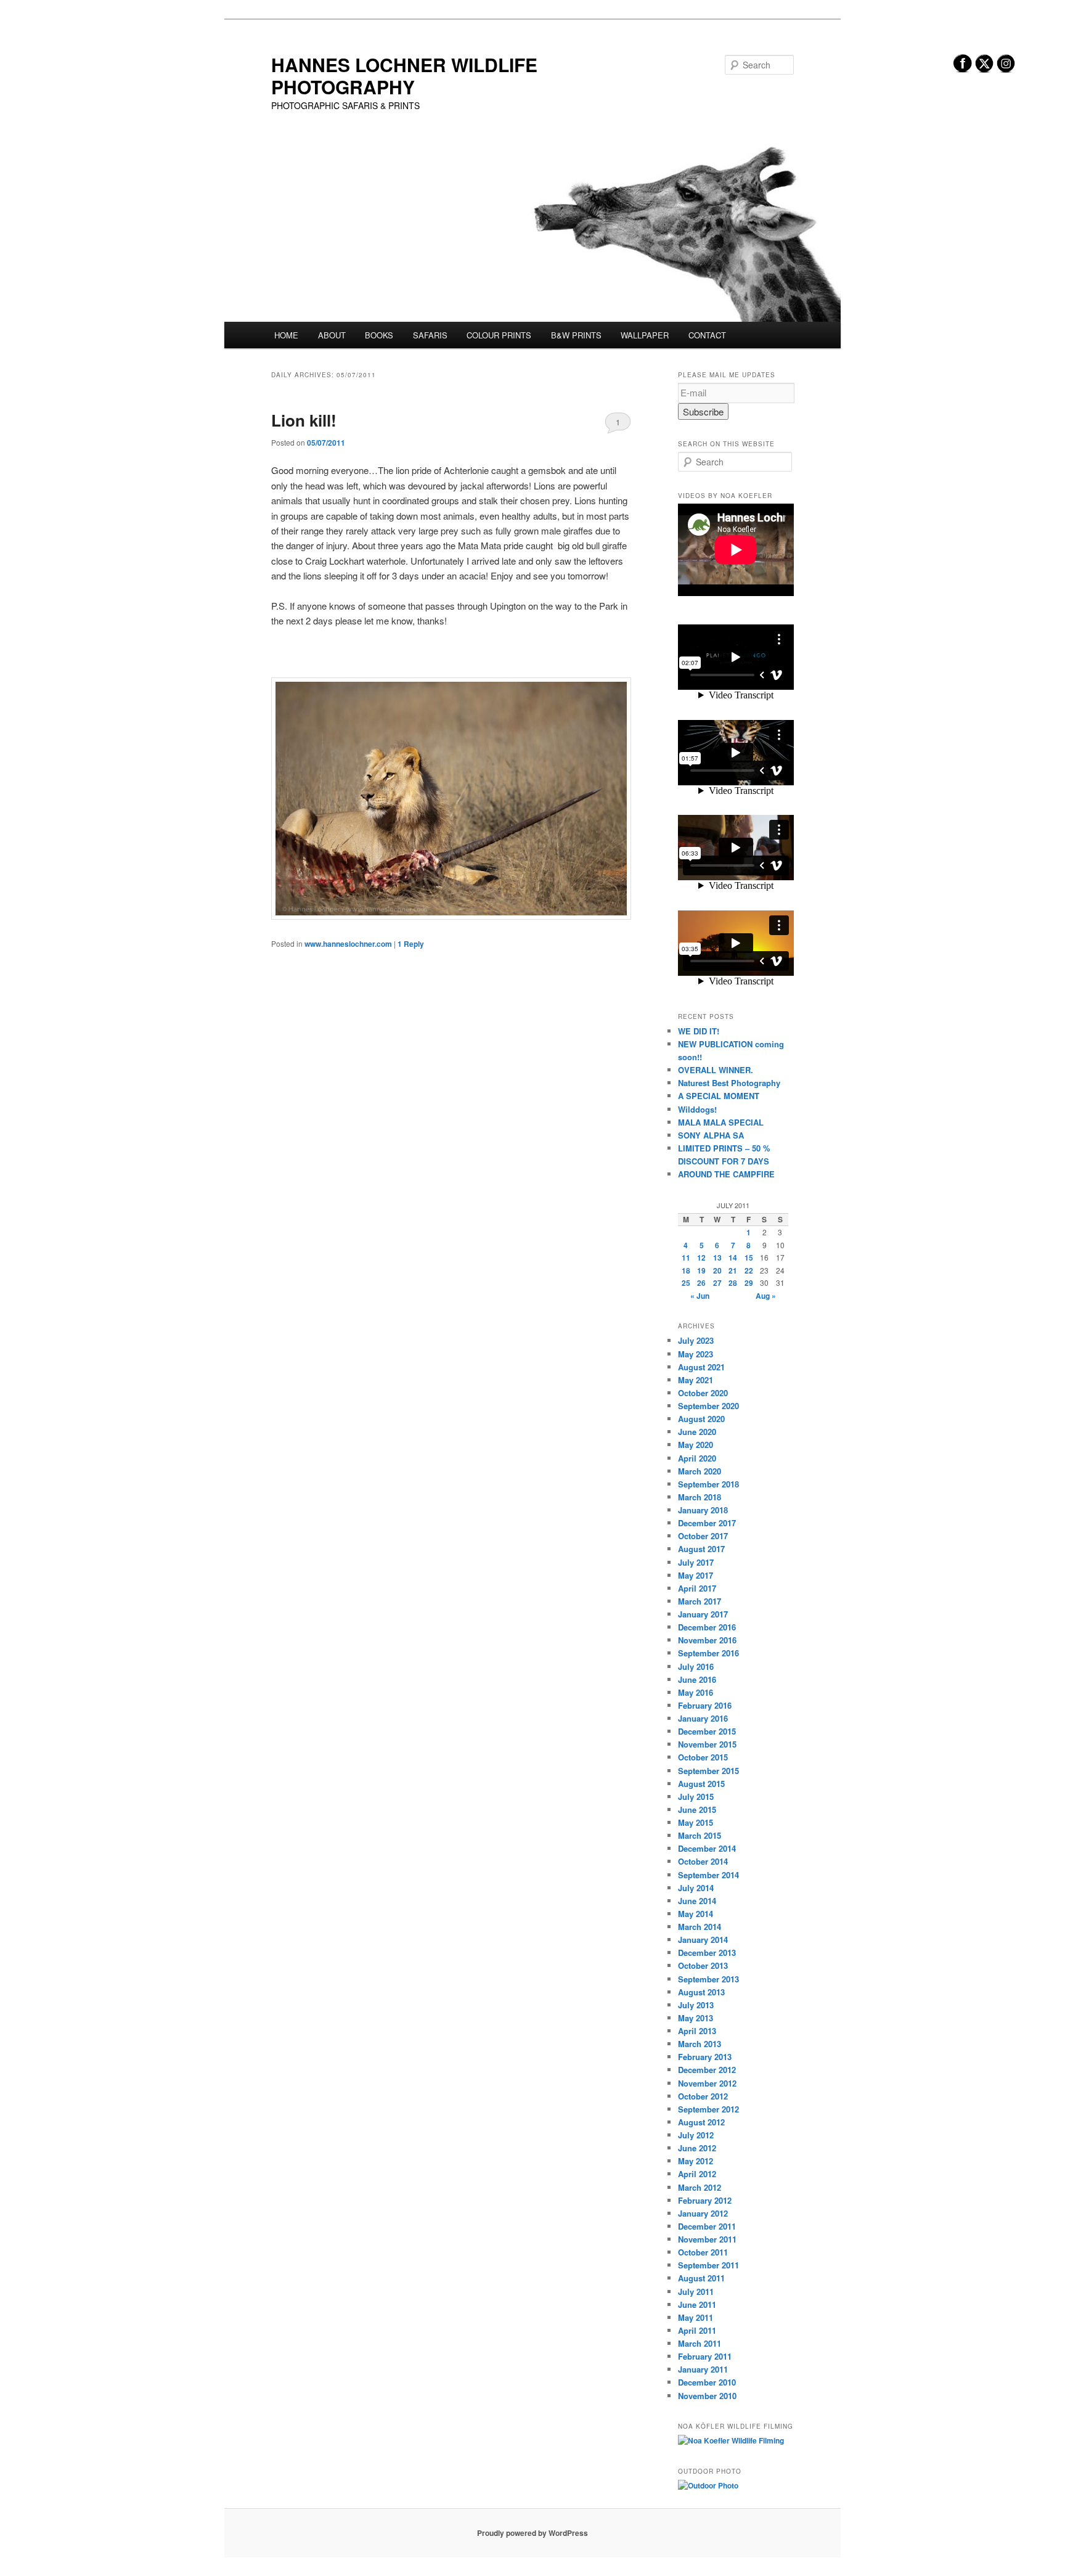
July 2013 (696, 2005)
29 (749, 1283)
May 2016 (696, 1692)
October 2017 (703, 1536)
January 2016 (703, 1718)
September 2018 (708, 1484)
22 (749, 1270)
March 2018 (700, 1497)
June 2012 (697, 2148)
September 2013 (708, 1979)
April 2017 (697, 1588)
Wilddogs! (697, 1109)
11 (686, 1257)
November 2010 (707, 2396)
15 (749, 1257)
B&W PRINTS (576, 335)
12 (701, 1257)
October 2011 (703, 2252)
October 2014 (703, 1861)
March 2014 (700, 1927)
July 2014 (696, 1888)
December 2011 (707, 2226)
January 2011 (703, 2369)
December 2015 (707, 1731)
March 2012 (700, 2187)
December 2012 (707, 2070)
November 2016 (707, 1640)
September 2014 (708, 1875)
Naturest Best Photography (729, 1083)
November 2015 (707, 1744)
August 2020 (701, 1419)
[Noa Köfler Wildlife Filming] (731, 2440)
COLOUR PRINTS (499, 335)
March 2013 (700, 2044)
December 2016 (707, 1627)
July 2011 (696, 2292)
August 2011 (701, 2278)
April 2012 (697, 2174)
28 (733, 1283)
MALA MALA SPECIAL (721, 1122)
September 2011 (708, 2265)
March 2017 (700, 1601)
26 (701, 1283)
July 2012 (696, 2135)
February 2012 (705, 2200)
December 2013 (707, 1952)
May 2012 (696, 2161)
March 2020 (700, 1471)
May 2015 (696, 1822)
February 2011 (705, 2356)
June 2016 (697, 1679)
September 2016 (708, 1653)
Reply (411, 944)
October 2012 (703, 2096)
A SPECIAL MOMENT (719, 1096)
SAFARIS (430, 335)
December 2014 (707, 1848)
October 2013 (703, 1965)
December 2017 (707, 1523)
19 (701, 1270)
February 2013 (705, 2057)
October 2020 (703, 1393)
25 (686, 1283)
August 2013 (701, 1992)
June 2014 (697, 1901)
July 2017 (696, 1562)
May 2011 (696, 2317)
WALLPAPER (645, 335)
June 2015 (697, 1809)
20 (717, 1270)
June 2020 (697, 1432)
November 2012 (707, 2083)
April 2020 (697, 1458)
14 (733, 1257)
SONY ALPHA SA (711, 1135)
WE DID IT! (699, 1031)
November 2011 (707, 2239)
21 (733, 1270)
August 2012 (701, 2122)
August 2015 (701, 1784)
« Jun (700, 1296)
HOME (286, 335)
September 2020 (708, 1406)
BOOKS (379, 335)
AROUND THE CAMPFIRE (726, 1174)
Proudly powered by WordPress (532, 2533)
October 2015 (703, 1757)
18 (686, 1270)
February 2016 (705, 1705)
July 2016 (696, 1666)
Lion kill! (304, 420)
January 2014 (703, 1940)
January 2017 (703, 1614)
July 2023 (696, 1340)
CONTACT (707, 335)
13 (717, 1257)
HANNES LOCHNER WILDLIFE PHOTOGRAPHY (404, 76)
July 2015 (696, 1797)
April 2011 (697, 2330)
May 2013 (696, 2018)
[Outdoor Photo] (708, 2485)
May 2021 (696, 1380)
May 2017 (696, 1575)
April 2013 (697, 2031)
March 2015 (700, 1835)
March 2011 (700, 2343)
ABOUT (332, 335)
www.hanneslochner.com (348, 944)
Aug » (766, 1296)
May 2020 (696, 1445)
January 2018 (703, 1510)
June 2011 (697, 2304)
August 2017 (701, 1549)
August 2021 (701, 1367)
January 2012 (703, 2213)
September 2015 (708, 1771)
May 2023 (696, 1354)
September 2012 (708, 2109)
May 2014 (696, 1914)
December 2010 (707, 2382)
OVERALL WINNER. (716, 1070)
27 (717, 1283)
